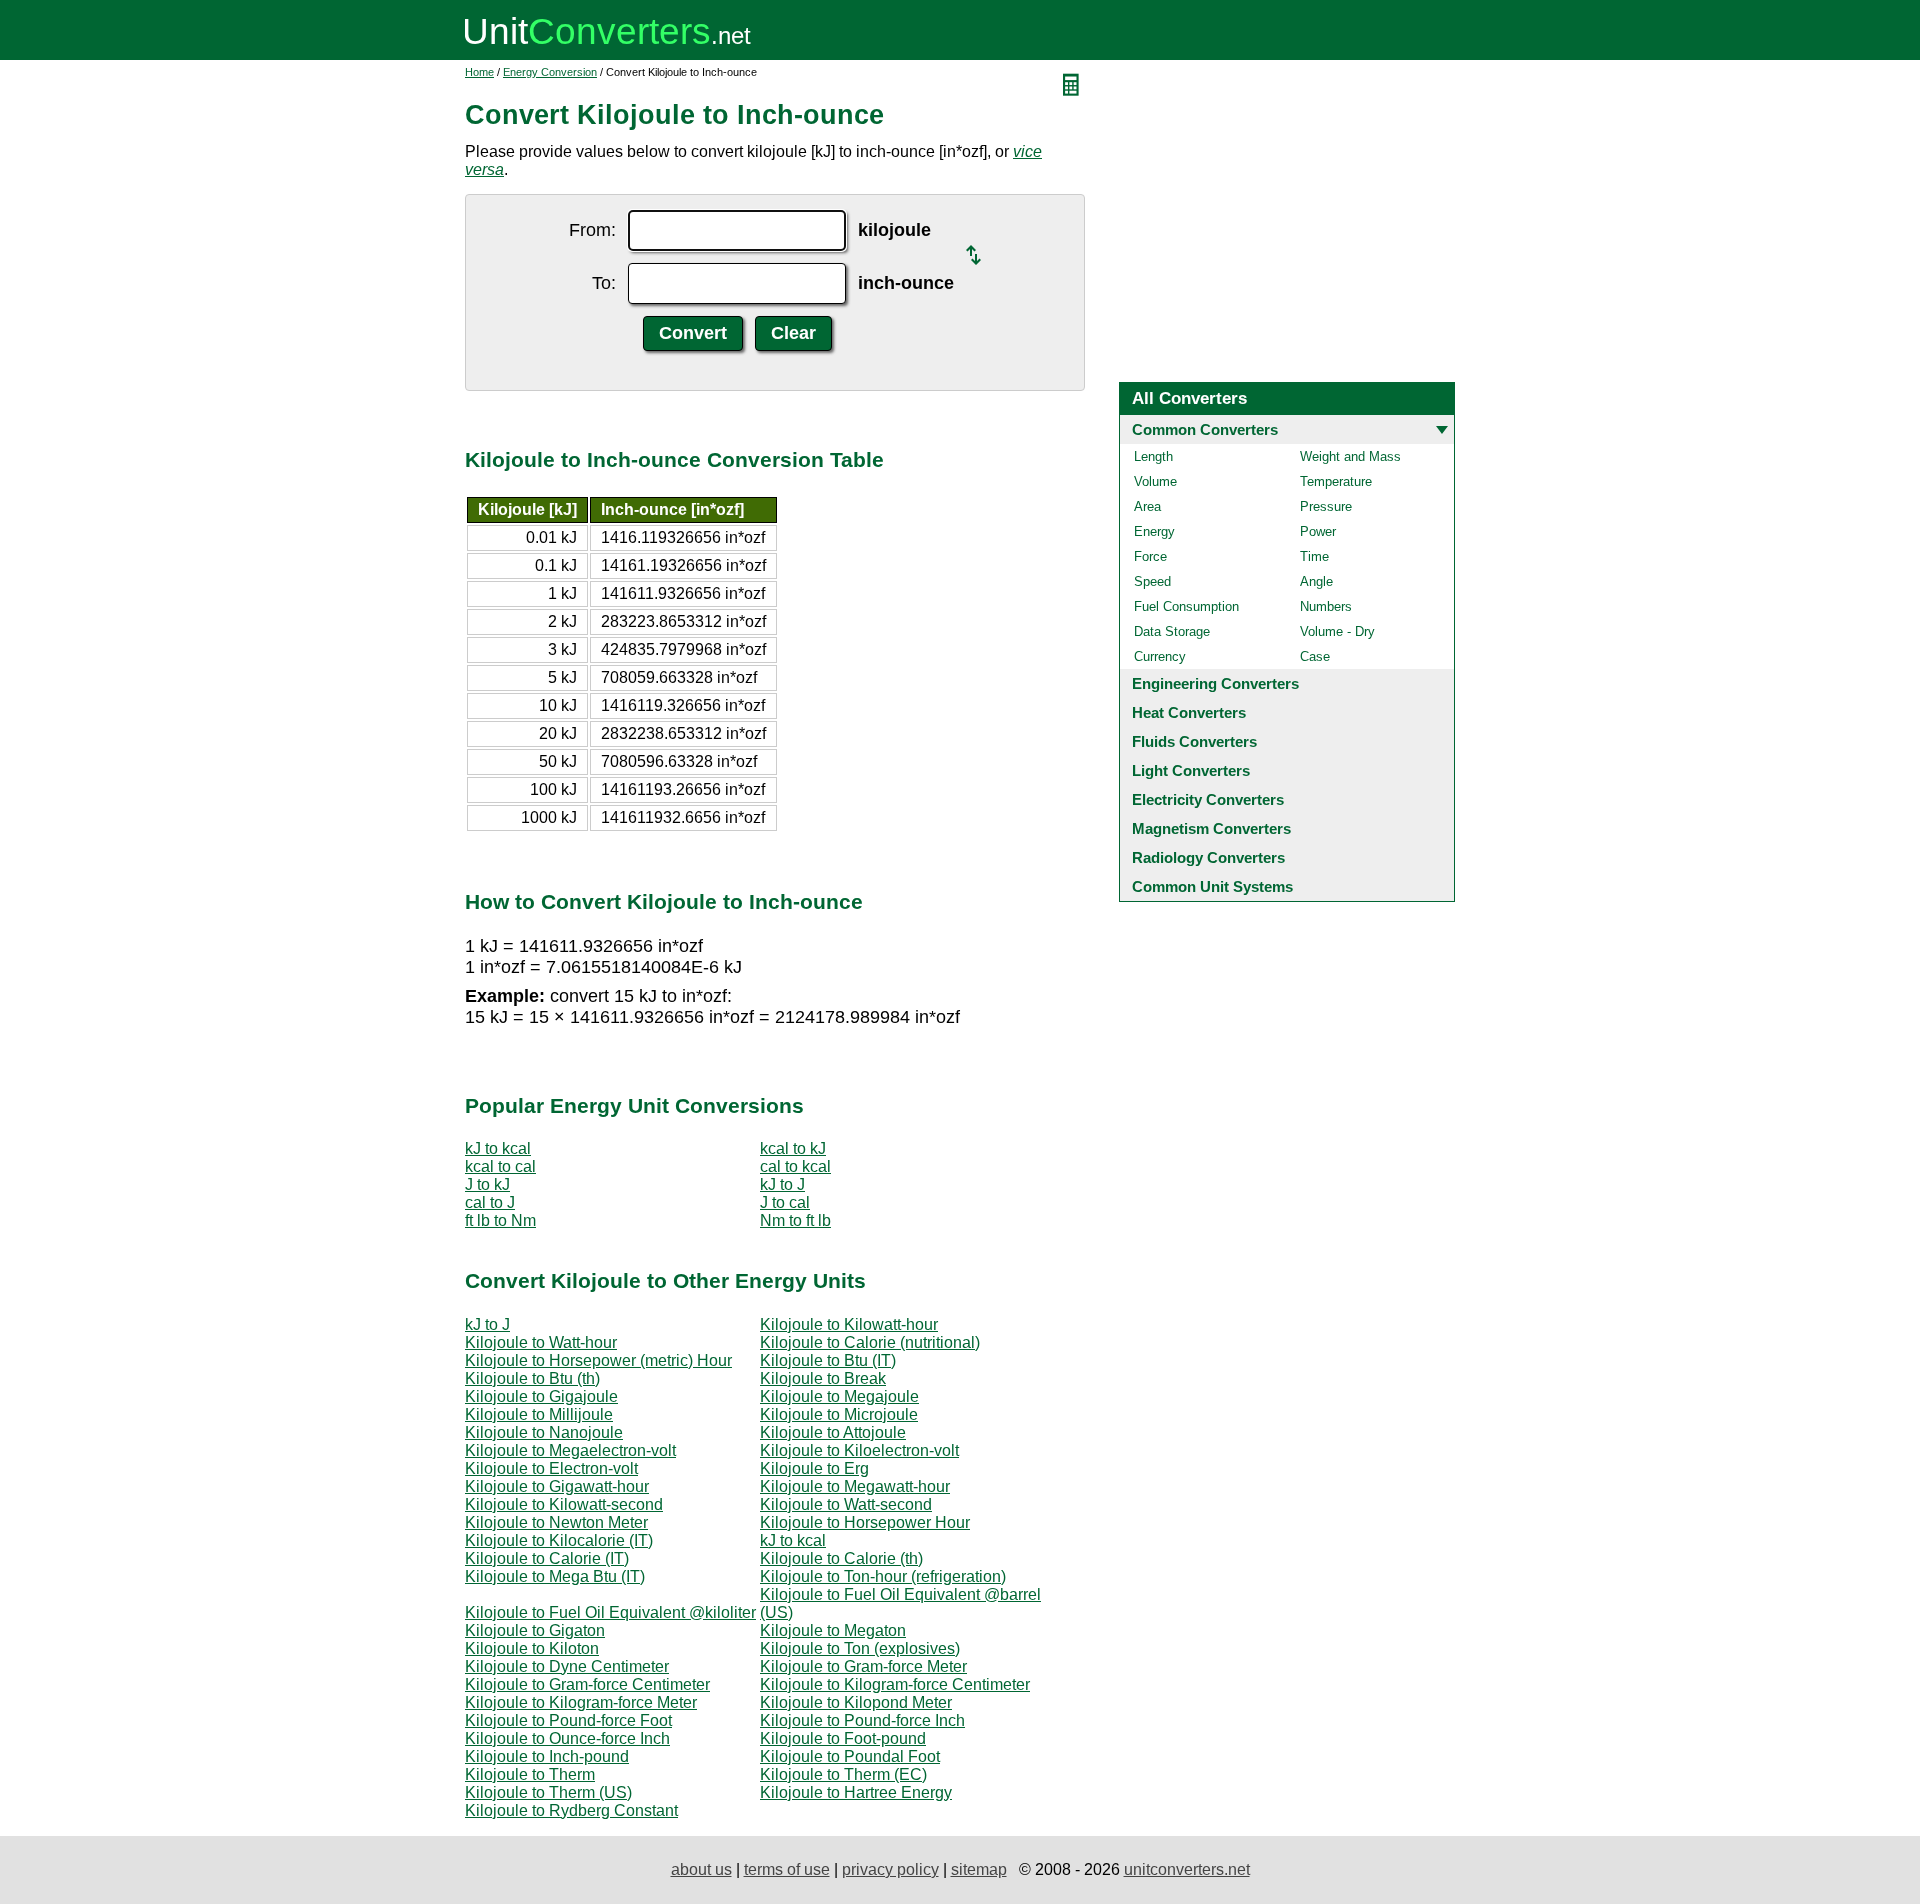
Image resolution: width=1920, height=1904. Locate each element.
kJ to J (782, 1184)
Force (1150, 556)
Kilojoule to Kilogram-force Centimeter (895, 1684)
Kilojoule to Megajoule (839, 1396)
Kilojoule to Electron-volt (551, 1468)
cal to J (490, 1202)
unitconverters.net (1187, 1869)
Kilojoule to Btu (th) (532, 1378)
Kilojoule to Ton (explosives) (860, 1648)
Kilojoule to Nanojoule (544, 1432)
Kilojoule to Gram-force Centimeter (587, 1684)
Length (1153, 456)
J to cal (785, 1202)
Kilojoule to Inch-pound (547, 1756)
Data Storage (1172, 631)
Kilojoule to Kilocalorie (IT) (559, 1540)
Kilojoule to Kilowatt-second (564, 1504)
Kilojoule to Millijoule (539, 1414)
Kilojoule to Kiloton (532, 1648)
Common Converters (1205, 429)
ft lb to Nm (500, 1220)
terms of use (787, 1869)
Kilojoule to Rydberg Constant (571, 1810)
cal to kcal (795, 1166)
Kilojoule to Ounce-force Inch (567, 1738)
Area (1147, 506)
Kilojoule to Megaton (833, 1630)
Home (479, 72)
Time (1314, 556)
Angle (1316, 581)
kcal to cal (500, 1166)
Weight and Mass (1350, 456)
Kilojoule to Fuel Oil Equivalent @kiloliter (610, 1612)
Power (1318, 531)
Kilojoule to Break (823, 1378)
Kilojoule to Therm (530, 1774)
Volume (1155, 481)
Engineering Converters (1215, 683)
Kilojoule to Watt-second (846, 1504)
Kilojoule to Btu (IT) (828, 1360)
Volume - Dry (1337, 631)
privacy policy (890, 1869)
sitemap (979, 1869)
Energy (1154, 531)
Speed (1152, 581)
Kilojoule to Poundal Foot (850, 1756)
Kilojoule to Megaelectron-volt (570, 1450)
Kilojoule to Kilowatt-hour (849, 1324)
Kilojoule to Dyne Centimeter (567, 1666)
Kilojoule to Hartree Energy (856, 1792)
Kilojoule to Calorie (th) (841, 1558)
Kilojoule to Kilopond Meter (856, 1702)
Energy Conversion (550, 72)
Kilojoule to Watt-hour (541, 1342)
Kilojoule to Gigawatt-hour (557, 1486)
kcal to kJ (793, 1148)
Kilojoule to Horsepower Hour (865, 1522)
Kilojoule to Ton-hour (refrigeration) (883, 1576)
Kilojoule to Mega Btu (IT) (555, 1576)
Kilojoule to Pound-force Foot (568, 1720)
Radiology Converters (1208, 857)
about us (701, 1869)
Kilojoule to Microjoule (839, 1414)
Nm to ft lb (795, 1220)
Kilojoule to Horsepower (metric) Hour (598, 1360)
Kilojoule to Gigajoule (541, 1396)
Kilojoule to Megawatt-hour (855, 1486)
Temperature (1336, 481)
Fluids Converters (1194, 741)
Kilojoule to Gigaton (535, 1630)
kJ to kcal (498, 1148)
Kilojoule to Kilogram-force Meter (581, 1702)
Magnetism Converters (1211, 828)
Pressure (1326, 506)
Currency (1160, 656)
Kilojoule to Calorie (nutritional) (870, 1342)
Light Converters (1191, 770)
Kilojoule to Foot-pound (843, 1738)
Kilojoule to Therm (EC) (843, 1774)
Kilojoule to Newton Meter (556, 1522)
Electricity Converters (1208, 799)
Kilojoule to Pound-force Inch (862, 1720)
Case (1315, 656)
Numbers (1326, 606)
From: (592, 230)
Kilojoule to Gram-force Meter (863, 1666)
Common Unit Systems (1212, 886)
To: (604, 283)
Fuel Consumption (1186, 606)
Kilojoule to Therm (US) (548, 1792)
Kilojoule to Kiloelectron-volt (859, 1450)
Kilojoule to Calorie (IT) (547, 1558)
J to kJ (487, 1184)
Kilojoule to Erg (814, 1468)
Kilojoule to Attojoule (833, 1432)
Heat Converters (1189, 712)
